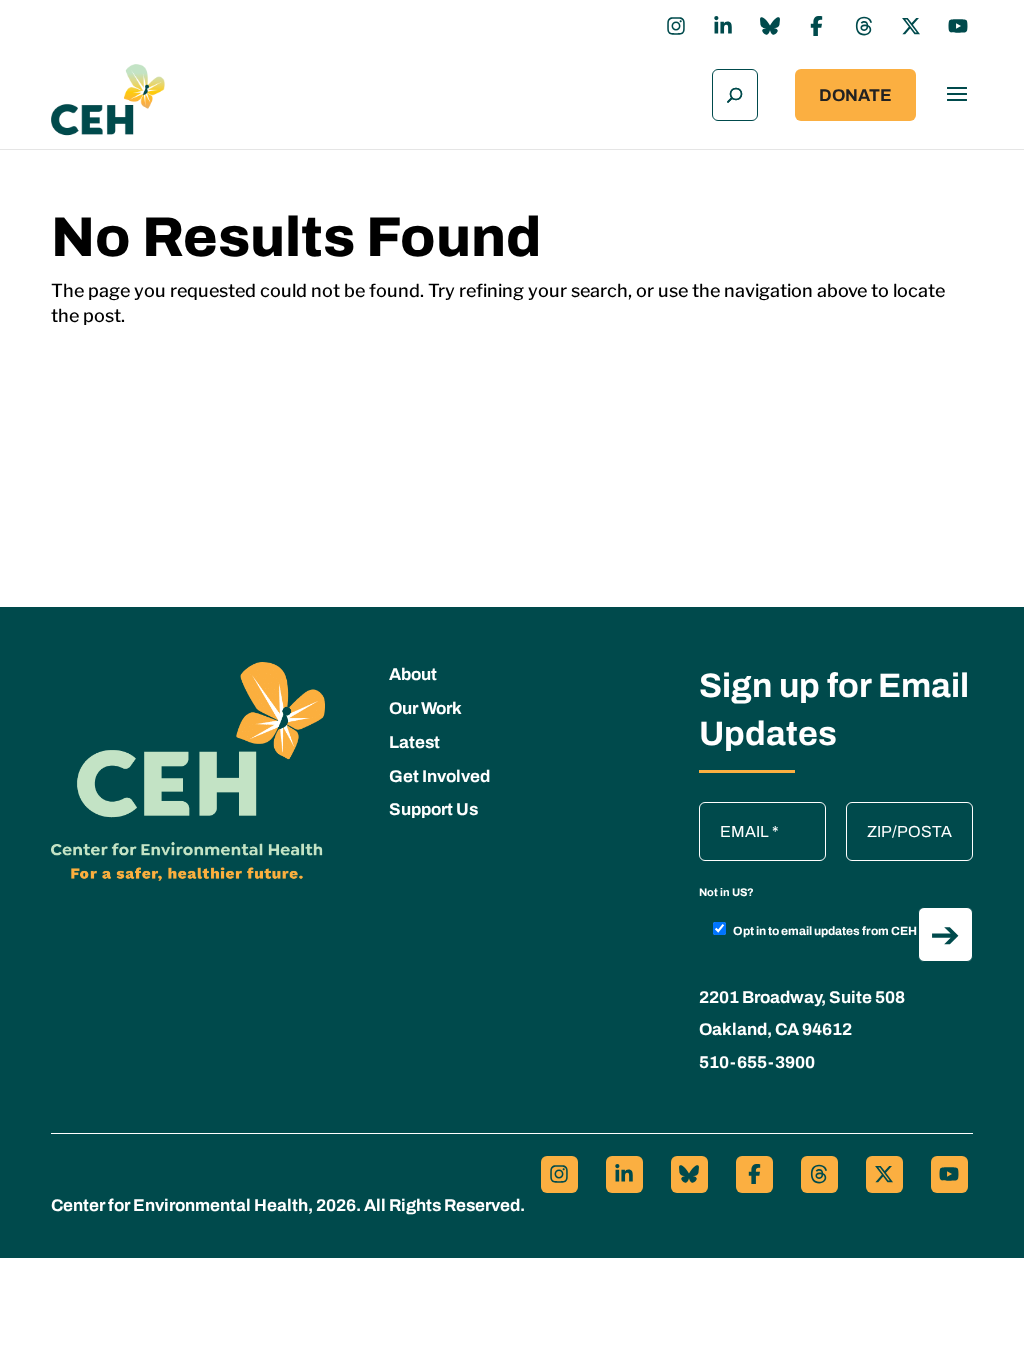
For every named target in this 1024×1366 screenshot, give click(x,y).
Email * (734, 812)
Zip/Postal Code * (911, 812)
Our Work (425, 708)
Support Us (433, 809)
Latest (414, 742)
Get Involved (439, 776)
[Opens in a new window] (676, 26)
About (413, 674)
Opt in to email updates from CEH (825, 931)
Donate (855, 95)
